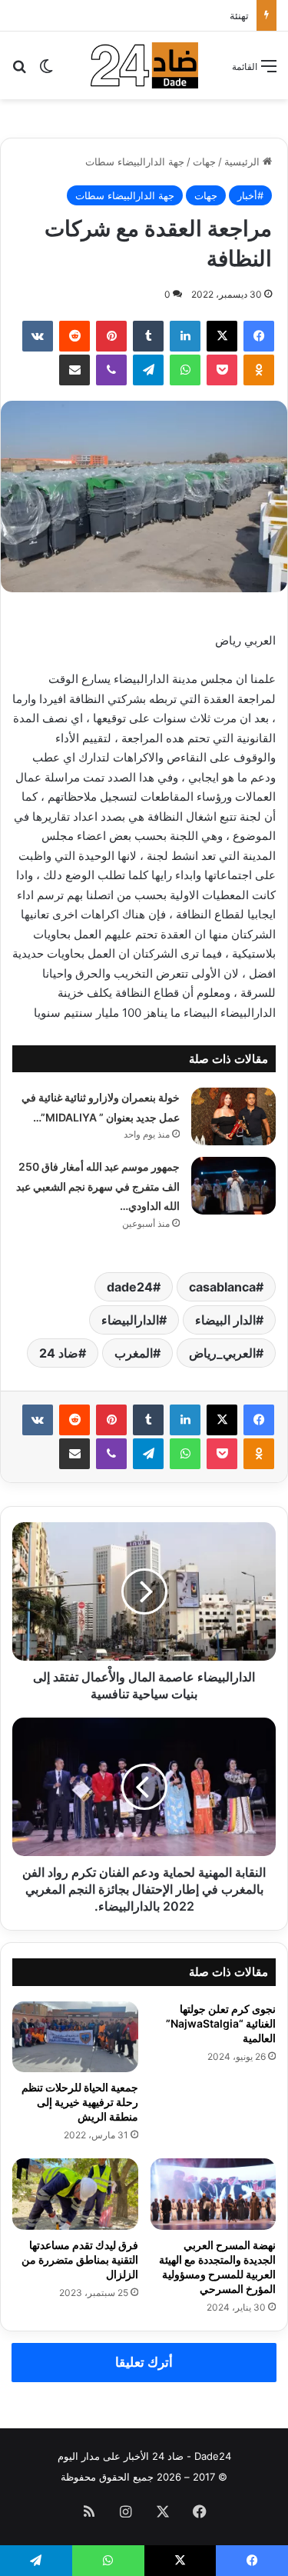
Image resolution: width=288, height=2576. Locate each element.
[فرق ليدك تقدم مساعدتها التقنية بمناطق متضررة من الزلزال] (75, 2194)
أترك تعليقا (144, 2362)
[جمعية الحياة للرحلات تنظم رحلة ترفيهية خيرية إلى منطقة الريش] (75, 2037)
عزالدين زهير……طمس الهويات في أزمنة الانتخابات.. (150, 15)
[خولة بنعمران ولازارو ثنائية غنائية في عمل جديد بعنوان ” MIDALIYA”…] (233, 1116)
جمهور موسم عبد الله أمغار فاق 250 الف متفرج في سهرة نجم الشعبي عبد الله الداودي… (98, 1186)
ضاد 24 (59, 1353)
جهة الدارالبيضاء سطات (135, 162)
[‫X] (222, 336)
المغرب (134, 1353)
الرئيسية (243, 162)
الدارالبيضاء (130, 1320)
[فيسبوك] (259, 336)
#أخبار (250, 195)
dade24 (130, 1287)
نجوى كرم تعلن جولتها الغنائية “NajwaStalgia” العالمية (221, 2023)
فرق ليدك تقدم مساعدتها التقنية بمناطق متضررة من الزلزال (80, 2259)
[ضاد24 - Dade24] (144, 65)
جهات (204, 162)
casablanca (222, 1287)
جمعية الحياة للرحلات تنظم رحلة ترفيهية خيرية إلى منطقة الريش (80, 2102)
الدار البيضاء (225, 1320)
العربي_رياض (222, 1353)
